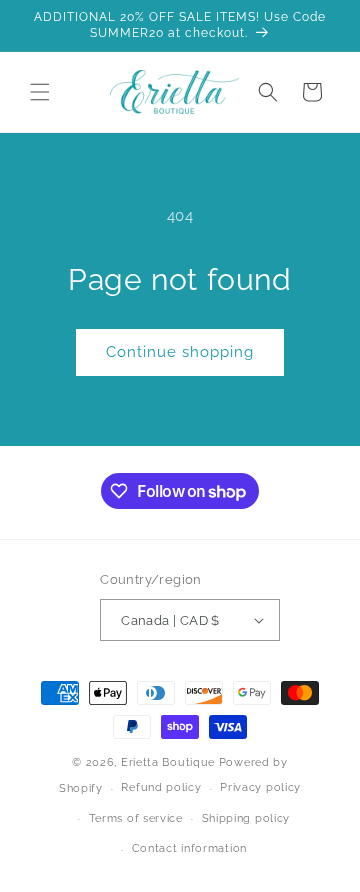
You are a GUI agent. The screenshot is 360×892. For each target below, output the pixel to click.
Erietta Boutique (168, 762)
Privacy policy (260, 787)
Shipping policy (246, 818)
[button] (40, 92)
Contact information (189, 848)
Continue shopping (180, 352)
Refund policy (161, 787)
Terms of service (136, 818)
